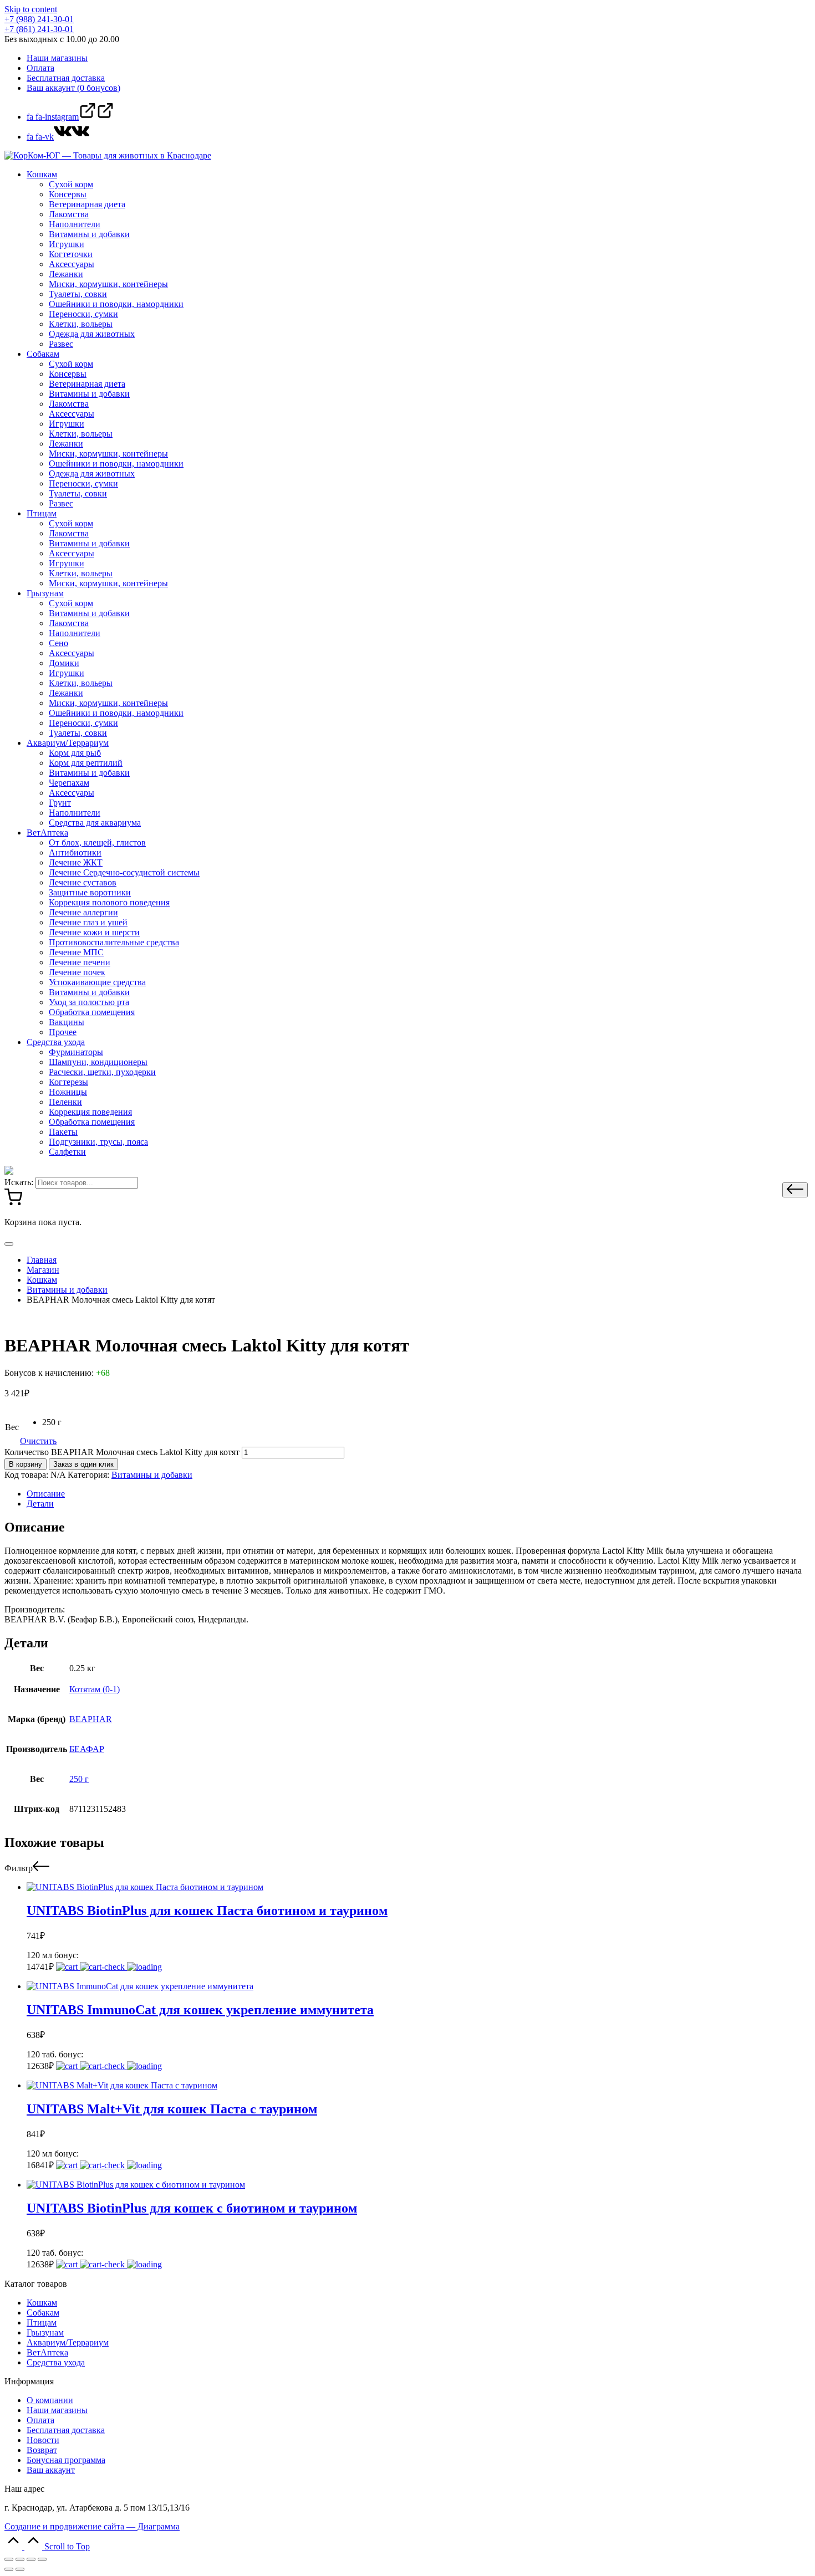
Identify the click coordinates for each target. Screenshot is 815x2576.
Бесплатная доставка (66, 2430)
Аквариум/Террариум (68, 2342)
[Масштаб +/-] (42, 2559)
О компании (50, 2400)
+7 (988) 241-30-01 (39, 19)
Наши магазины (57, 2410)
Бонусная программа (66, 2460)
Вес (12, 1427)
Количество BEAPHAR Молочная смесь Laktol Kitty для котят (122, 1452)
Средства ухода (56, 2362)
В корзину (26, 1464)
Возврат (42, 2450)
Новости (43, 2440)
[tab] (419, 1494)
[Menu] (9, 1244)
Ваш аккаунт (51, 2470)
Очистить (38, 1441)
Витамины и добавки (152, 1475)
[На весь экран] (31, 2559)
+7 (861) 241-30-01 (39, 29)
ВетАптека (47, 2352)
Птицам (42, 2323)
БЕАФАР (87, 1749)
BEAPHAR (91, 1719)
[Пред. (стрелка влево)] (9, 2569)
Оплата (40, 2420)
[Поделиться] (20, 2559)
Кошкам (42, 2303)
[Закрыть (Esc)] (9, 2559)
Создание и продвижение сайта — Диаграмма (92, 2526)
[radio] (52, 1422)
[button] (795, 1190)
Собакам (43, 2313)
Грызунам (45, 2332)
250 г (79, 1779)
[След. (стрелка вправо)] (20, 2569)
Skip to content (31, 9)
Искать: (19, 1182)
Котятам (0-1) (95, 1689)
